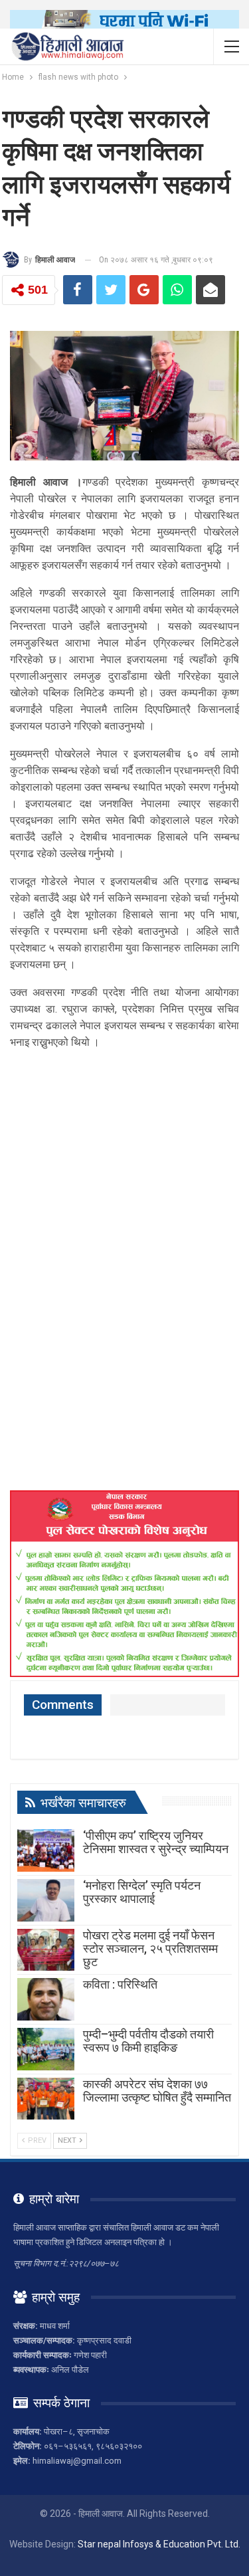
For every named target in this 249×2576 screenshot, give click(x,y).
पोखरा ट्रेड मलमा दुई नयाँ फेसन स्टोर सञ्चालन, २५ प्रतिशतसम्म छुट (150, 1948)
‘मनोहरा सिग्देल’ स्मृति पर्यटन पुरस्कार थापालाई (142, 1892)
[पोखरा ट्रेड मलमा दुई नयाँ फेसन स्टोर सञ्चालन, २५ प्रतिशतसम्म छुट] (46, 1950)
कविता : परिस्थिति (120, 1984)
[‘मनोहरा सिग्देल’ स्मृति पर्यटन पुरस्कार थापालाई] (46, 1900)
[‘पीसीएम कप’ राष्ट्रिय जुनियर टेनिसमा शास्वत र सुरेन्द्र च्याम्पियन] (46, 1850)
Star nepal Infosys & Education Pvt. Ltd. (159, 2544)
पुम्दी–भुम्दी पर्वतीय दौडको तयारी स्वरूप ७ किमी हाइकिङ (148, 2041)
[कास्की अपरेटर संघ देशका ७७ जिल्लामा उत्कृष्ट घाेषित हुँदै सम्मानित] (46, 2099)
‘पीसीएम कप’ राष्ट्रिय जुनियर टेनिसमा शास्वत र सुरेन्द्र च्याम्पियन (156, 1842)
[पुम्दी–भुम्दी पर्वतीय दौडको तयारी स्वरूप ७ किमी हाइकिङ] (46, 2049)
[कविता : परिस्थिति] (46, 1999)
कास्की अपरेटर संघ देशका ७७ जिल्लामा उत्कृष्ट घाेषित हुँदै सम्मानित (157, 2091)
